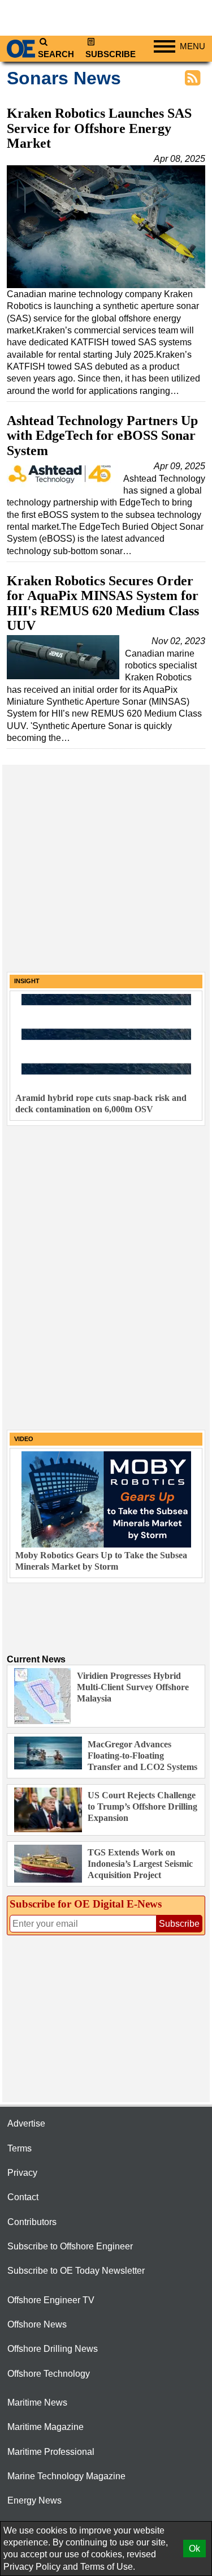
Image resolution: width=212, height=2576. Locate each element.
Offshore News (37, 2324)
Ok (194, 2549)
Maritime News (37, 2403)
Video (24, 1439)
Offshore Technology (49, 2374)
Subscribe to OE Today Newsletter (76, 2271)
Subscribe (111, 54)
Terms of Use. (108, 2567)
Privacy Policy (32, 2567)
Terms (20, 2148)
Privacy (22, 2173)
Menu (192, 46)
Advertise (26, 2123)
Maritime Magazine (46, 2427)
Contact (23, 2197)
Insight (27, 981)
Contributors (32, 2222)
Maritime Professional (51, 2452)
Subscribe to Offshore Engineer (70, 2246)
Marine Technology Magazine (66, 2476)
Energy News (34, 2500)
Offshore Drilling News (53, 2349)
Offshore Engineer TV (51, 2300)
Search (56, 54)
